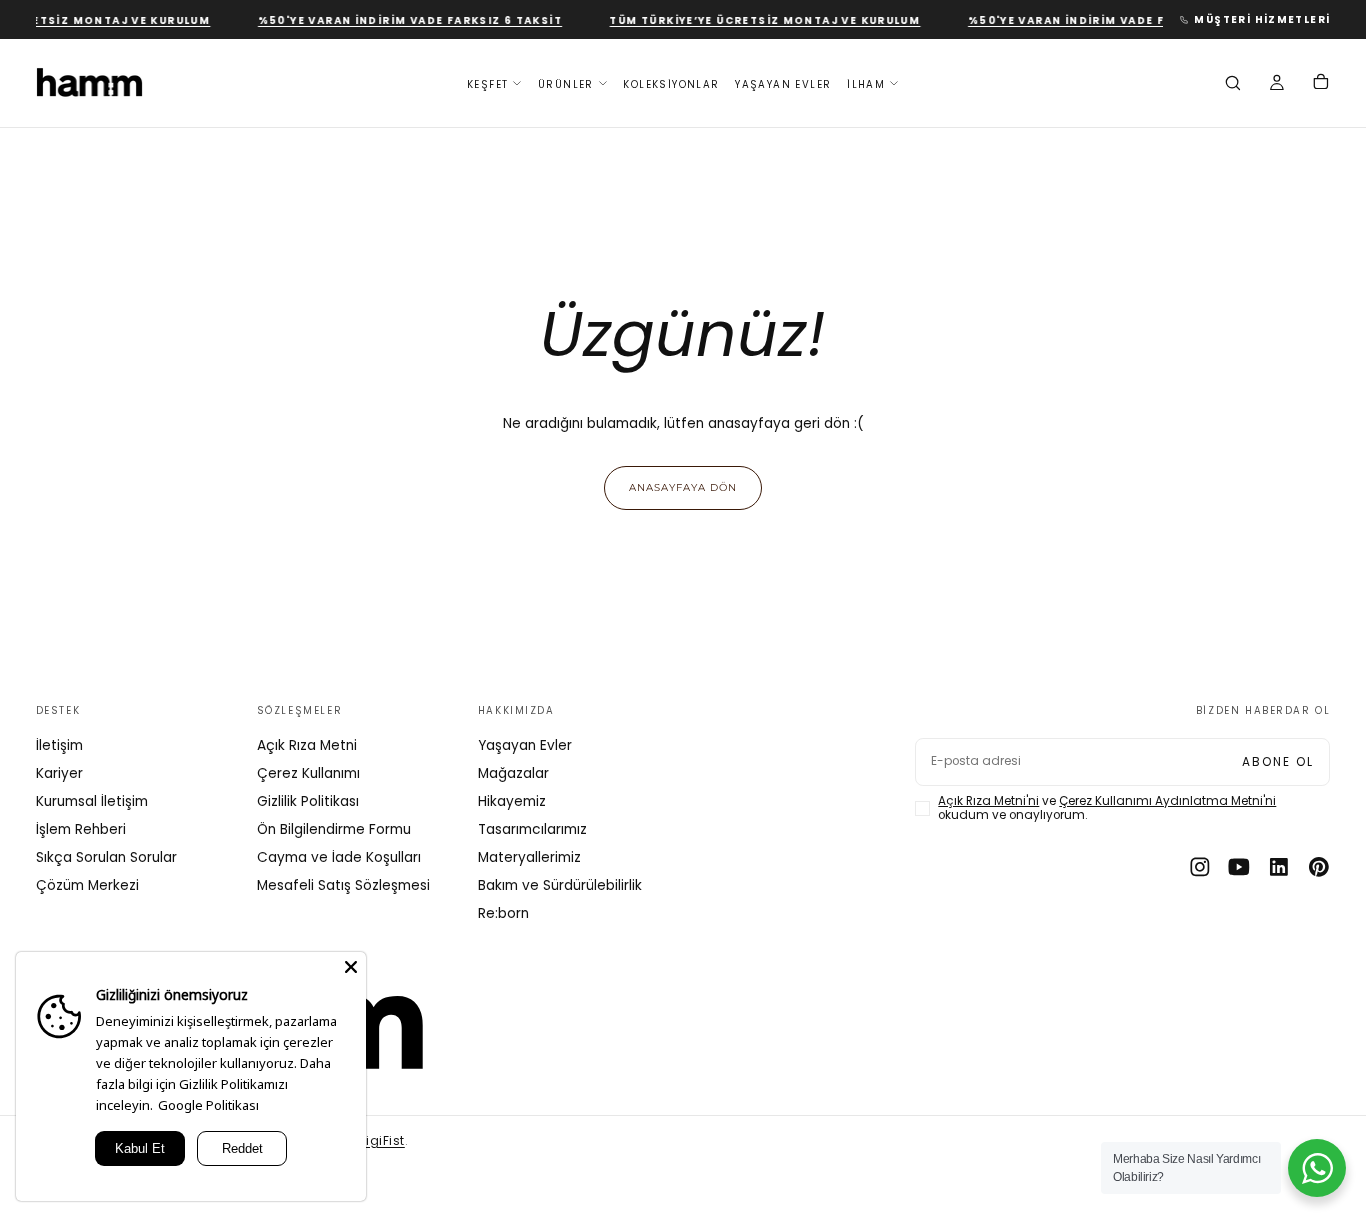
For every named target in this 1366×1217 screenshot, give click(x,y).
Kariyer (59, 773)
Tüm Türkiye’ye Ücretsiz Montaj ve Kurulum (755, 20)
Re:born (503, 913)
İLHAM (866, 83)
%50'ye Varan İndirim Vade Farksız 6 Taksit (401, 20)
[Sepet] (1321, 84)
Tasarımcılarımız (532, 829)
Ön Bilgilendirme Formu (334, 829)
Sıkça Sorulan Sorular (106, 857)
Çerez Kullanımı (308, 773)
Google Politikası (208, 1105)
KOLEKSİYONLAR (671, 83)
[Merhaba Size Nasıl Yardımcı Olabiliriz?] (1317, 1168)
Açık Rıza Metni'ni (988, 801)
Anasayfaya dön (683, 487)
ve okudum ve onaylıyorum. (1107, 809)
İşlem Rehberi (81, 829)
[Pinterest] (1319, 867)
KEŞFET (487, 83)
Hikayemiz (512, 801)
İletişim (59, 745)
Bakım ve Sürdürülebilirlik (560, 885)
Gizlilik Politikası (308, 801)
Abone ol (1278, 762)
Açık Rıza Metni (307, 745)
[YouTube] (1239, 867)
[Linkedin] (1279, 867)
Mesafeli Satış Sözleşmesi (343, 885)
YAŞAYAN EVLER (783, 83)
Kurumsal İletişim (92, 801)
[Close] (351, 967)
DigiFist (381, 1141)
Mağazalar (513, 773)
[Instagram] (1200, 867)
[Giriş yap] (1277, 85)
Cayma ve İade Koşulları (339, 857)
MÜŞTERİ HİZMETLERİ (1262, 19)
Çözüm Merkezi (87, 885)
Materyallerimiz (529, 857)
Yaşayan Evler (525, 745)
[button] (1233, 85)
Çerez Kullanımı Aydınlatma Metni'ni (1167, 801)
